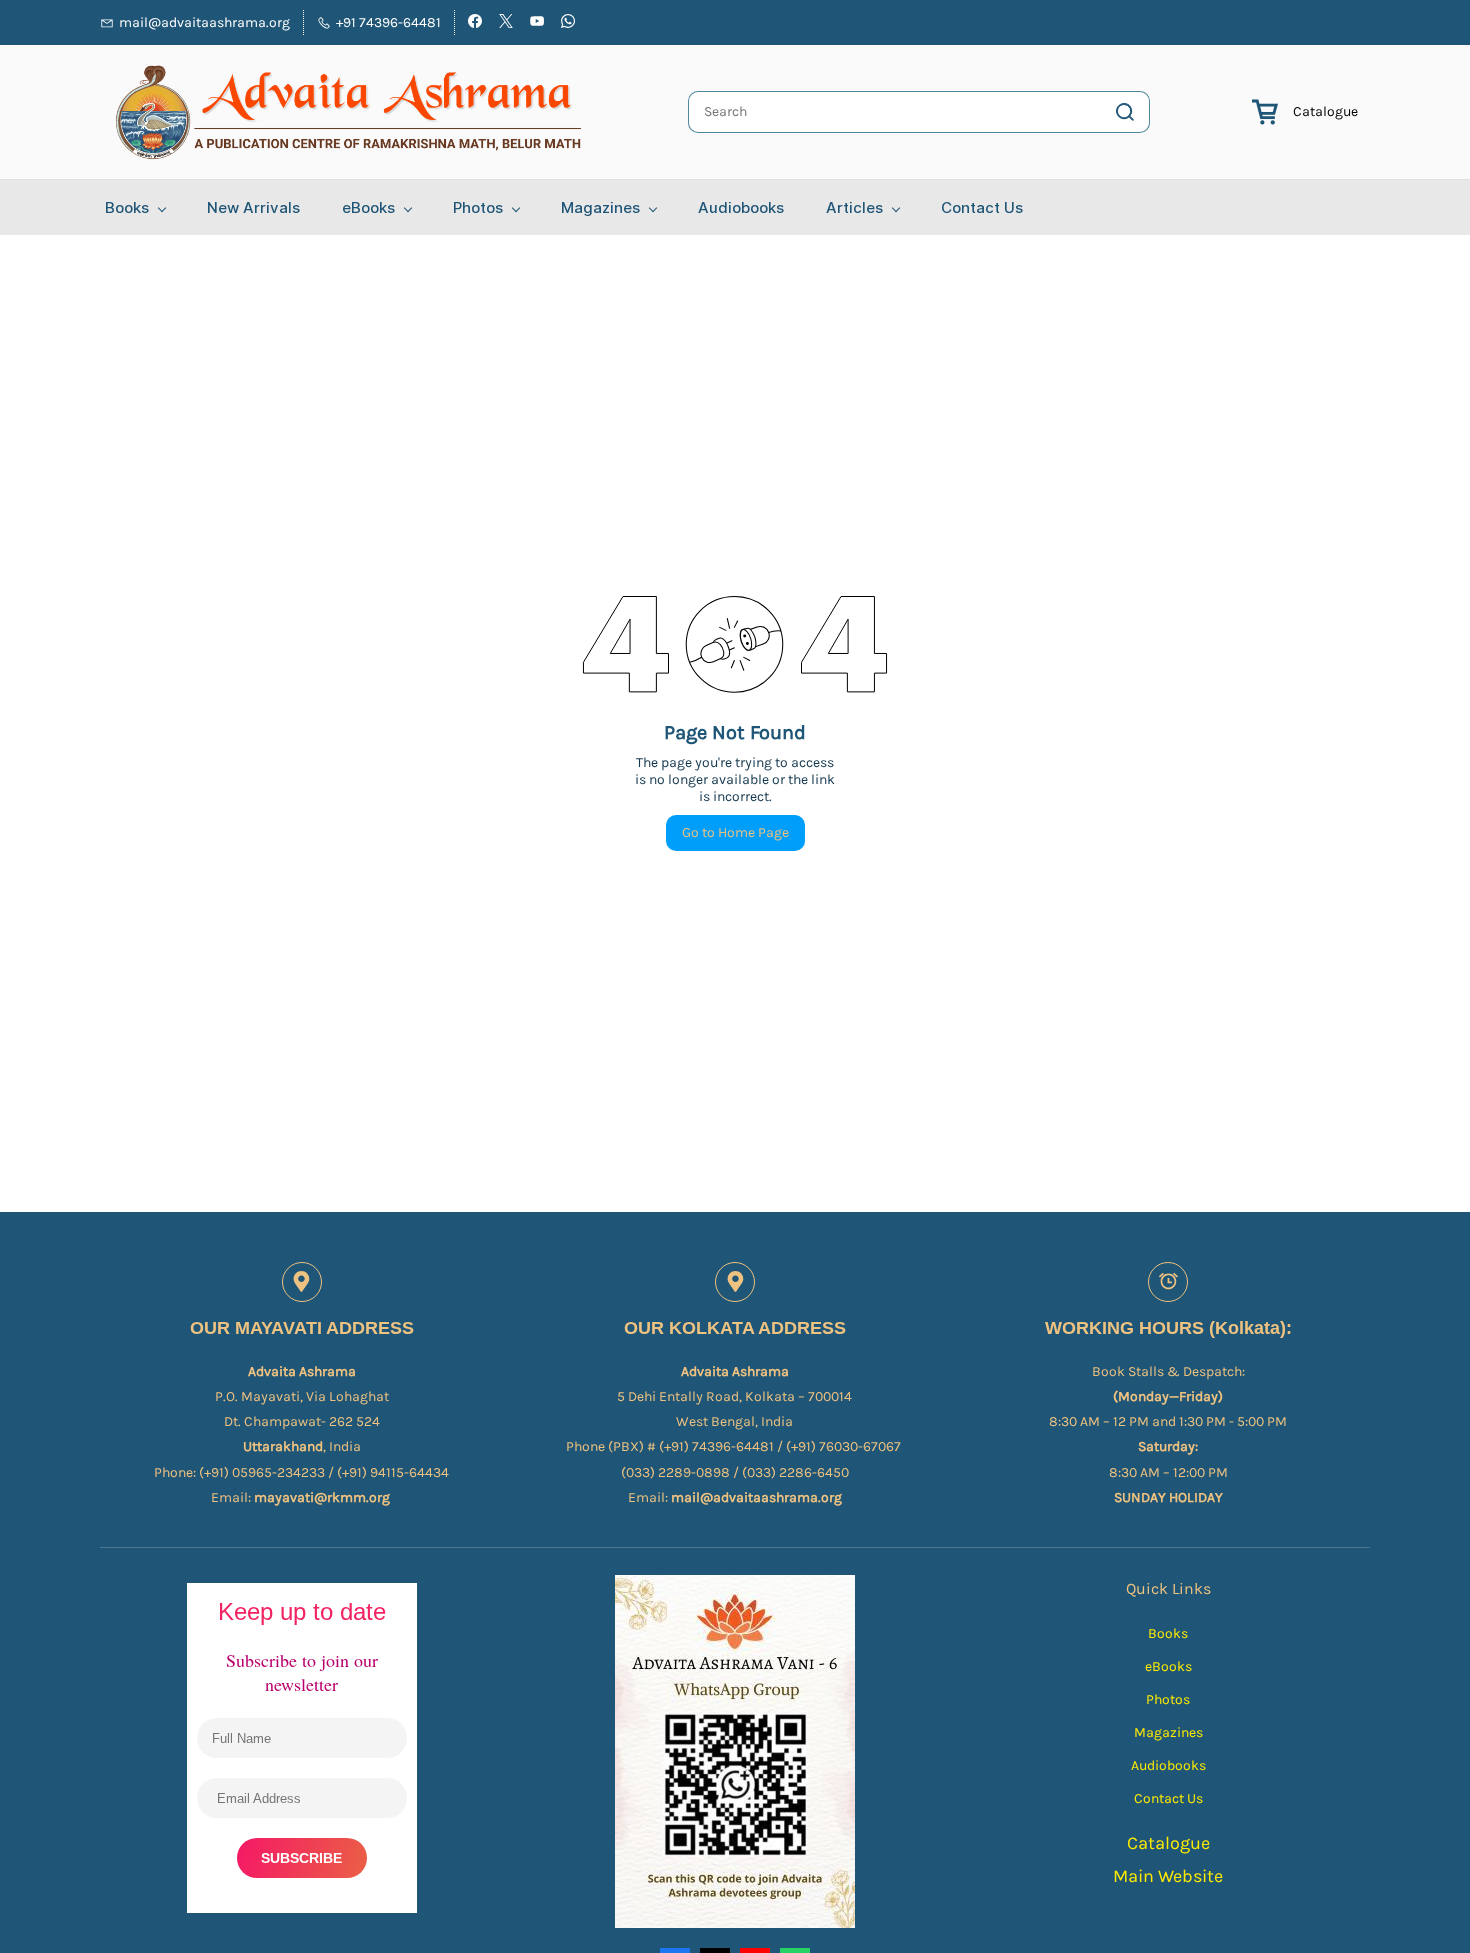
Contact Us (1168, 1798)
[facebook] (475, 23)
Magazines (1168, 1732)
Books (1168, 1633)
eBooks (1168, 1666)
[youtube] (537, 23)
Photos (1168, 1699)
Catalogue (1325, 111)
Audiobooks (1168, 1765)
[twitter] (506, 23)
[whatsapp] (568, 23)
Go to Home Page (735, 832)
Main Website (1168, 1876)
